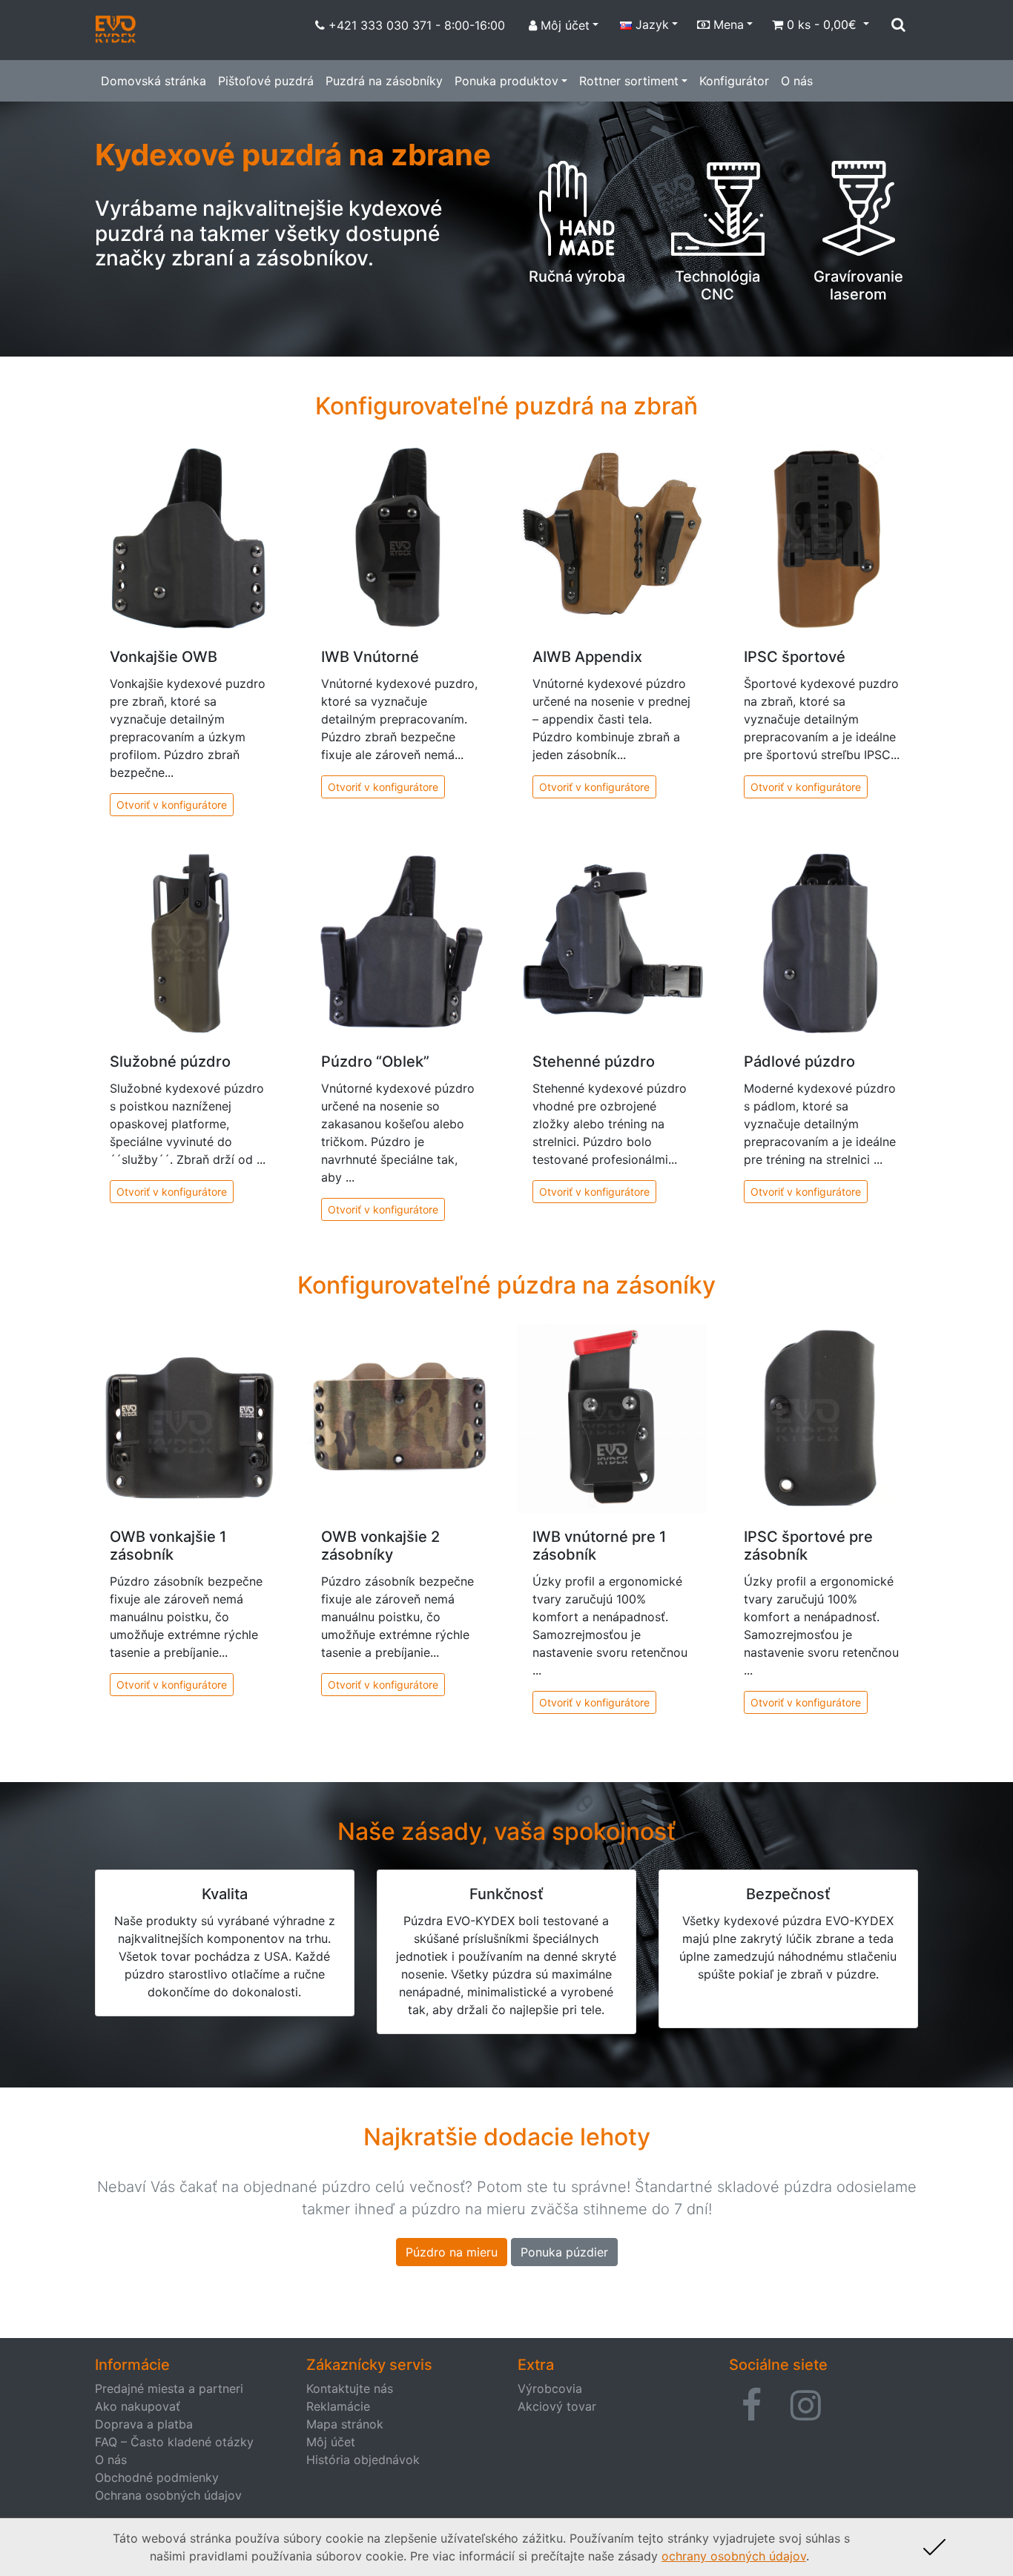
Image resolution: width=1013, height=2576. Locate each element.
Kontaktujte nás (350, 2388)
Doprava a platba (144, 2424)
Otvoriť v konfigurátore (172, 805)
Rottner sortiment (629, 81)
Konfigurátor (734, 81)
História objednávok (363, 2460)
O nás (797, 81)
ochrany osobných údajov (734, 2556)
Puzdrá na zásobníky (384, 81)
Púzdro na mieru (452, 2252)
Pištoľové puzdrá (266, 81)
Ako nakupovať (138, 2406)
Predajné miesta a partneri (169, 2388)
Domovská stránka (154, 81)
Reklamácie (338, 2406)
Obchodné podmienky (157, 2477)
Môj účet (331, 2442)
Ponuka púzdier (564, 2252)
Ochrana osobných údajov (168, 2495)
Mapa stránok (345, 2424)
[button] (752, 2406)
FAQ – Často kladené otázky (174, 2442)
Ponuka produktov (506, 81)
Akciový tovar (557, 2406)
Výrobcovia (550, 2388)
